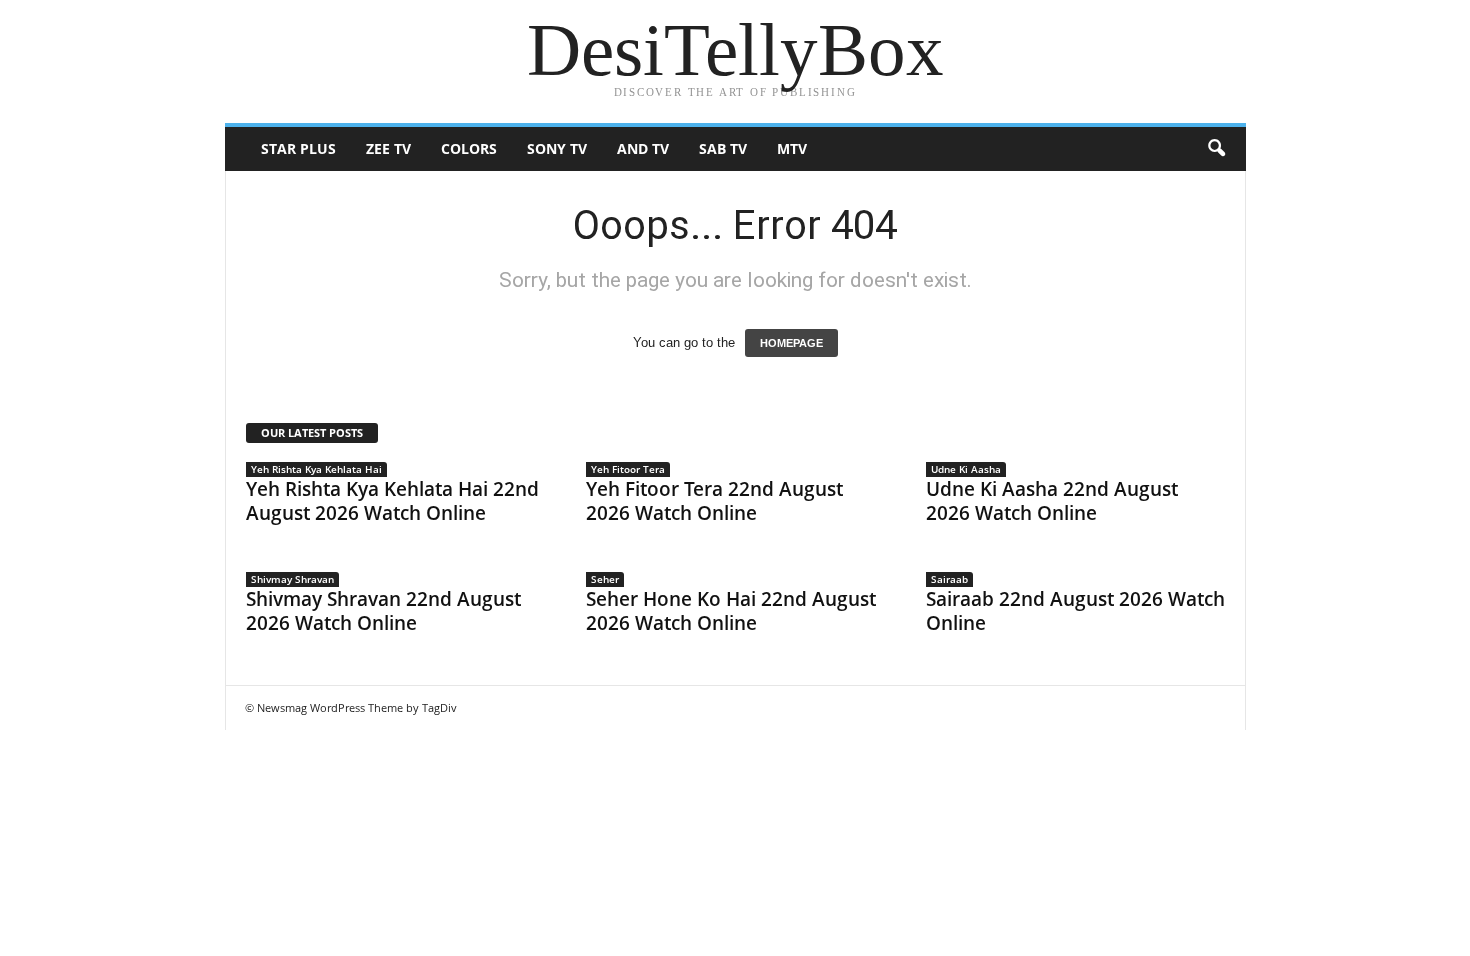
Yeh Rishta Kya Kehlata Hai (316, 469)
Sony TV (557, 148)
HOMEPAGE (791, 343)
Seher (605, 579)
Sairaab (949, 579)
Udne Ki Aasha (966, 469)
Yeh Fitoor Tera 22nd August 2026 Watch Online (714, 501)
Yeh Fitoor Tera (628, 469)
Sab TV (723, 148)
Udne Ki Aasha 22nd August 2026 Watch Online (1052, 501)
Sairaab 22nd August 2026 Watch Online (1075, 611)
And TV (643, 148)
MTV (792, 148)
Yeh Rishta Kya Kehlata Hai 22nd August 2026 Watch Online (392, 501)
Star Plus (298, 148)
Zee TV (388, 148)
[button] (1216, 149)
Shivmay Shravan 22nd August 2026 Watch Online (383, 611)
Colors (469, 148)
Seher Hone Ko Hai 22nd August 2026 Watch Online (731, 611)
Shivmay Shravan (292, 579)
